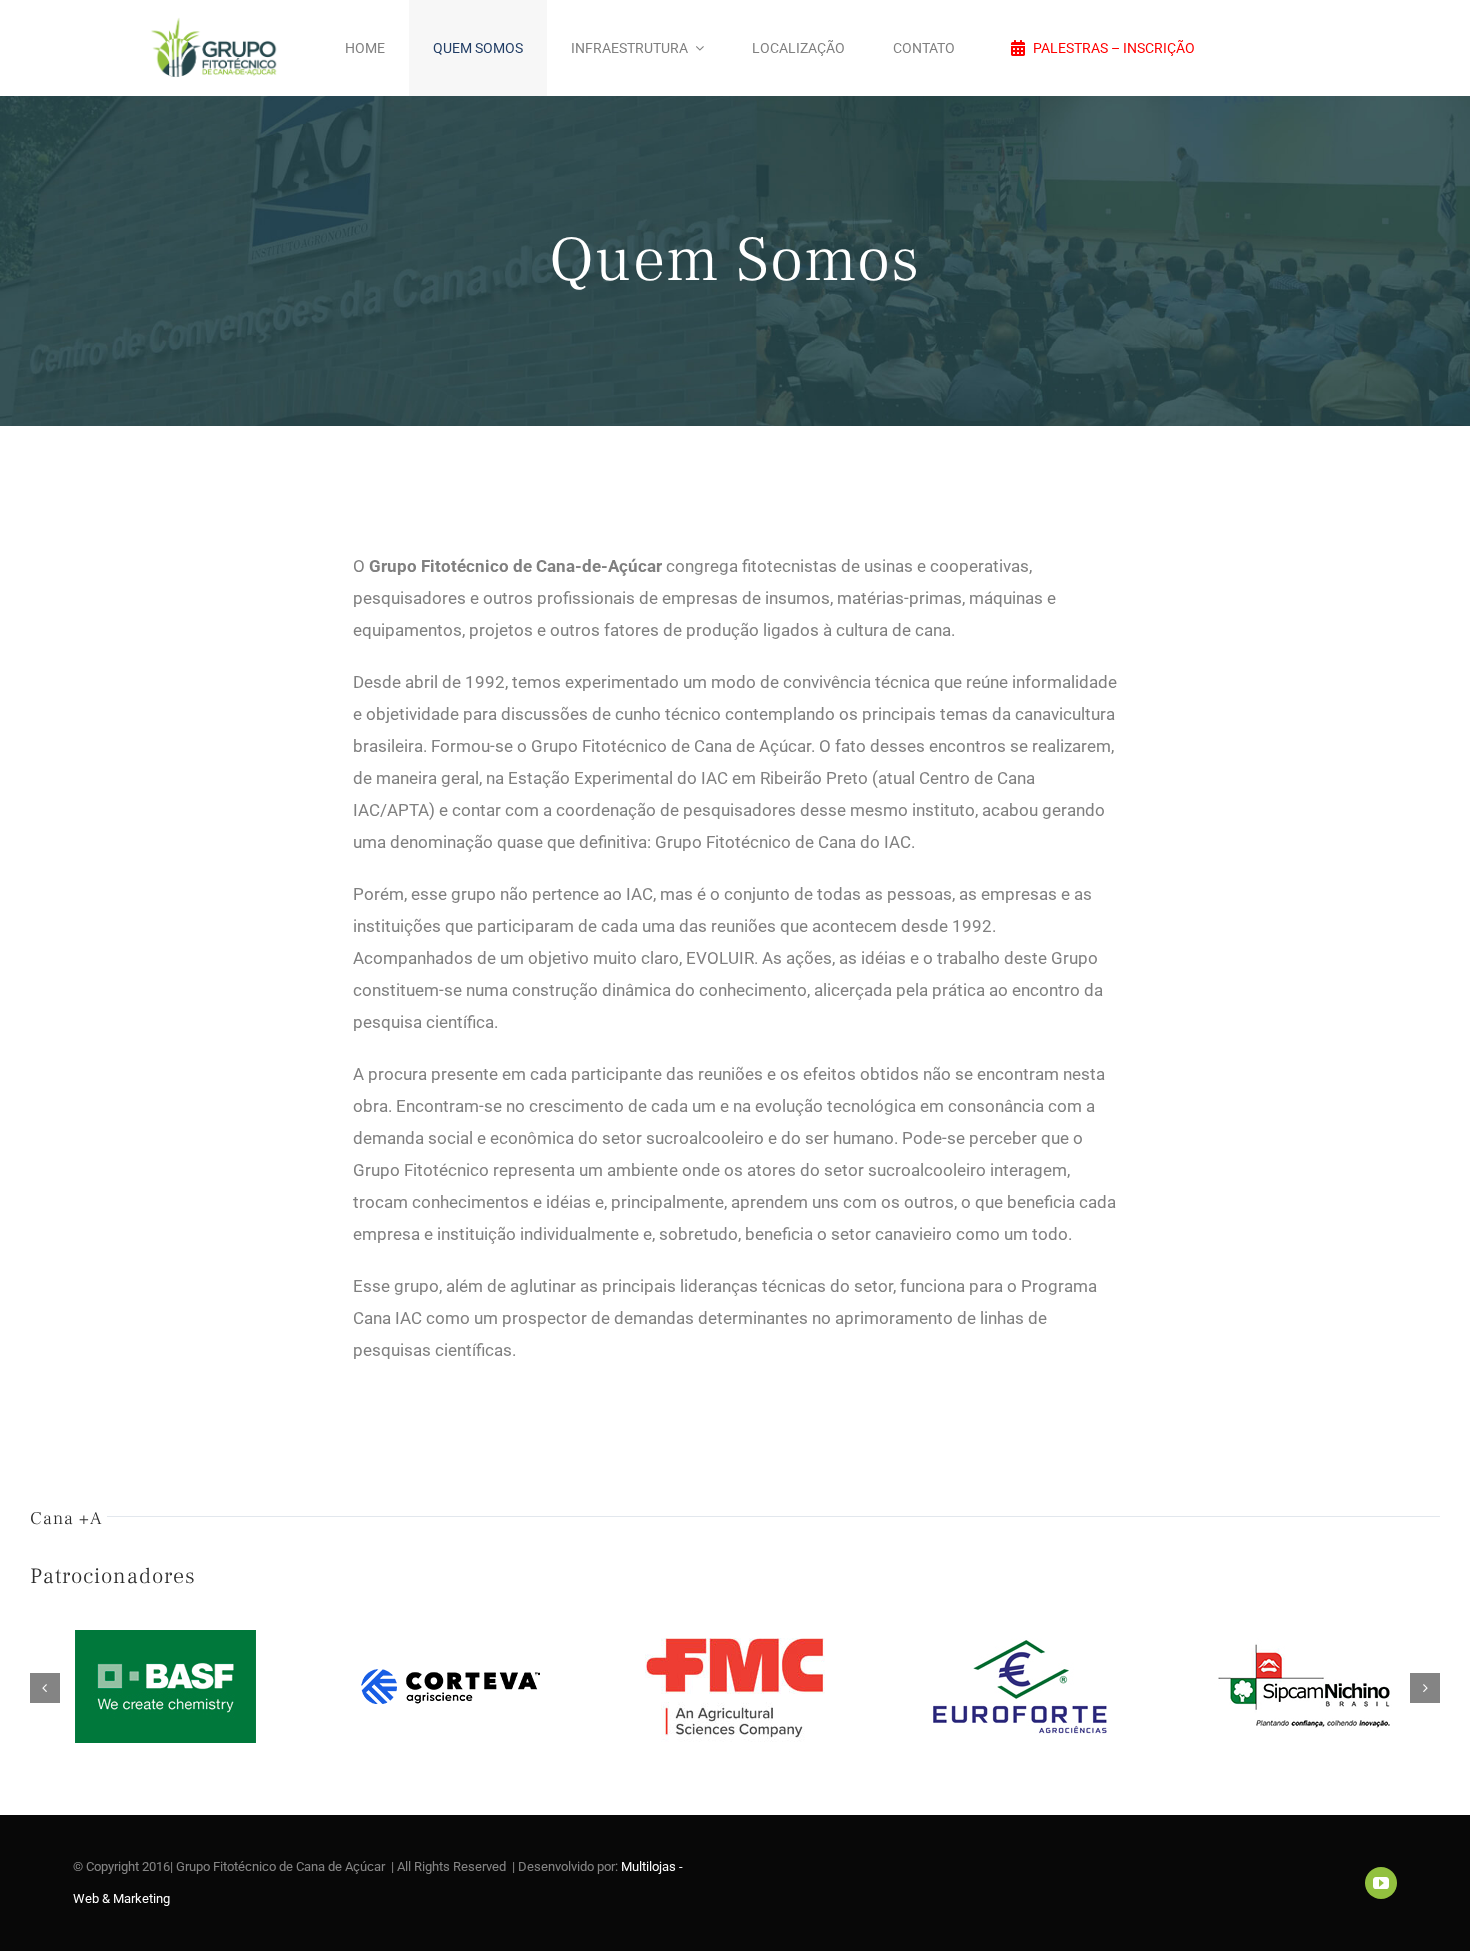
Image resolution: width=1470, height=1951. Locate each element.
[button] (45, 1688)
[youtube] (1381, 1883)
